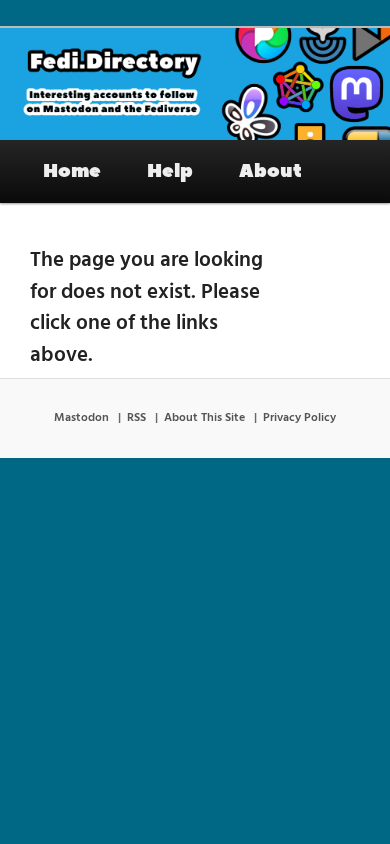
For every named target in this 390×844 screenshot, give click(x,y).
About (270, 171)
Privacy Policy (299, 418)
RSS (136, 418)
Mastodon (81, 418)
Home (72, 171)
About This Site (204, 418)
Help (170, 171)
